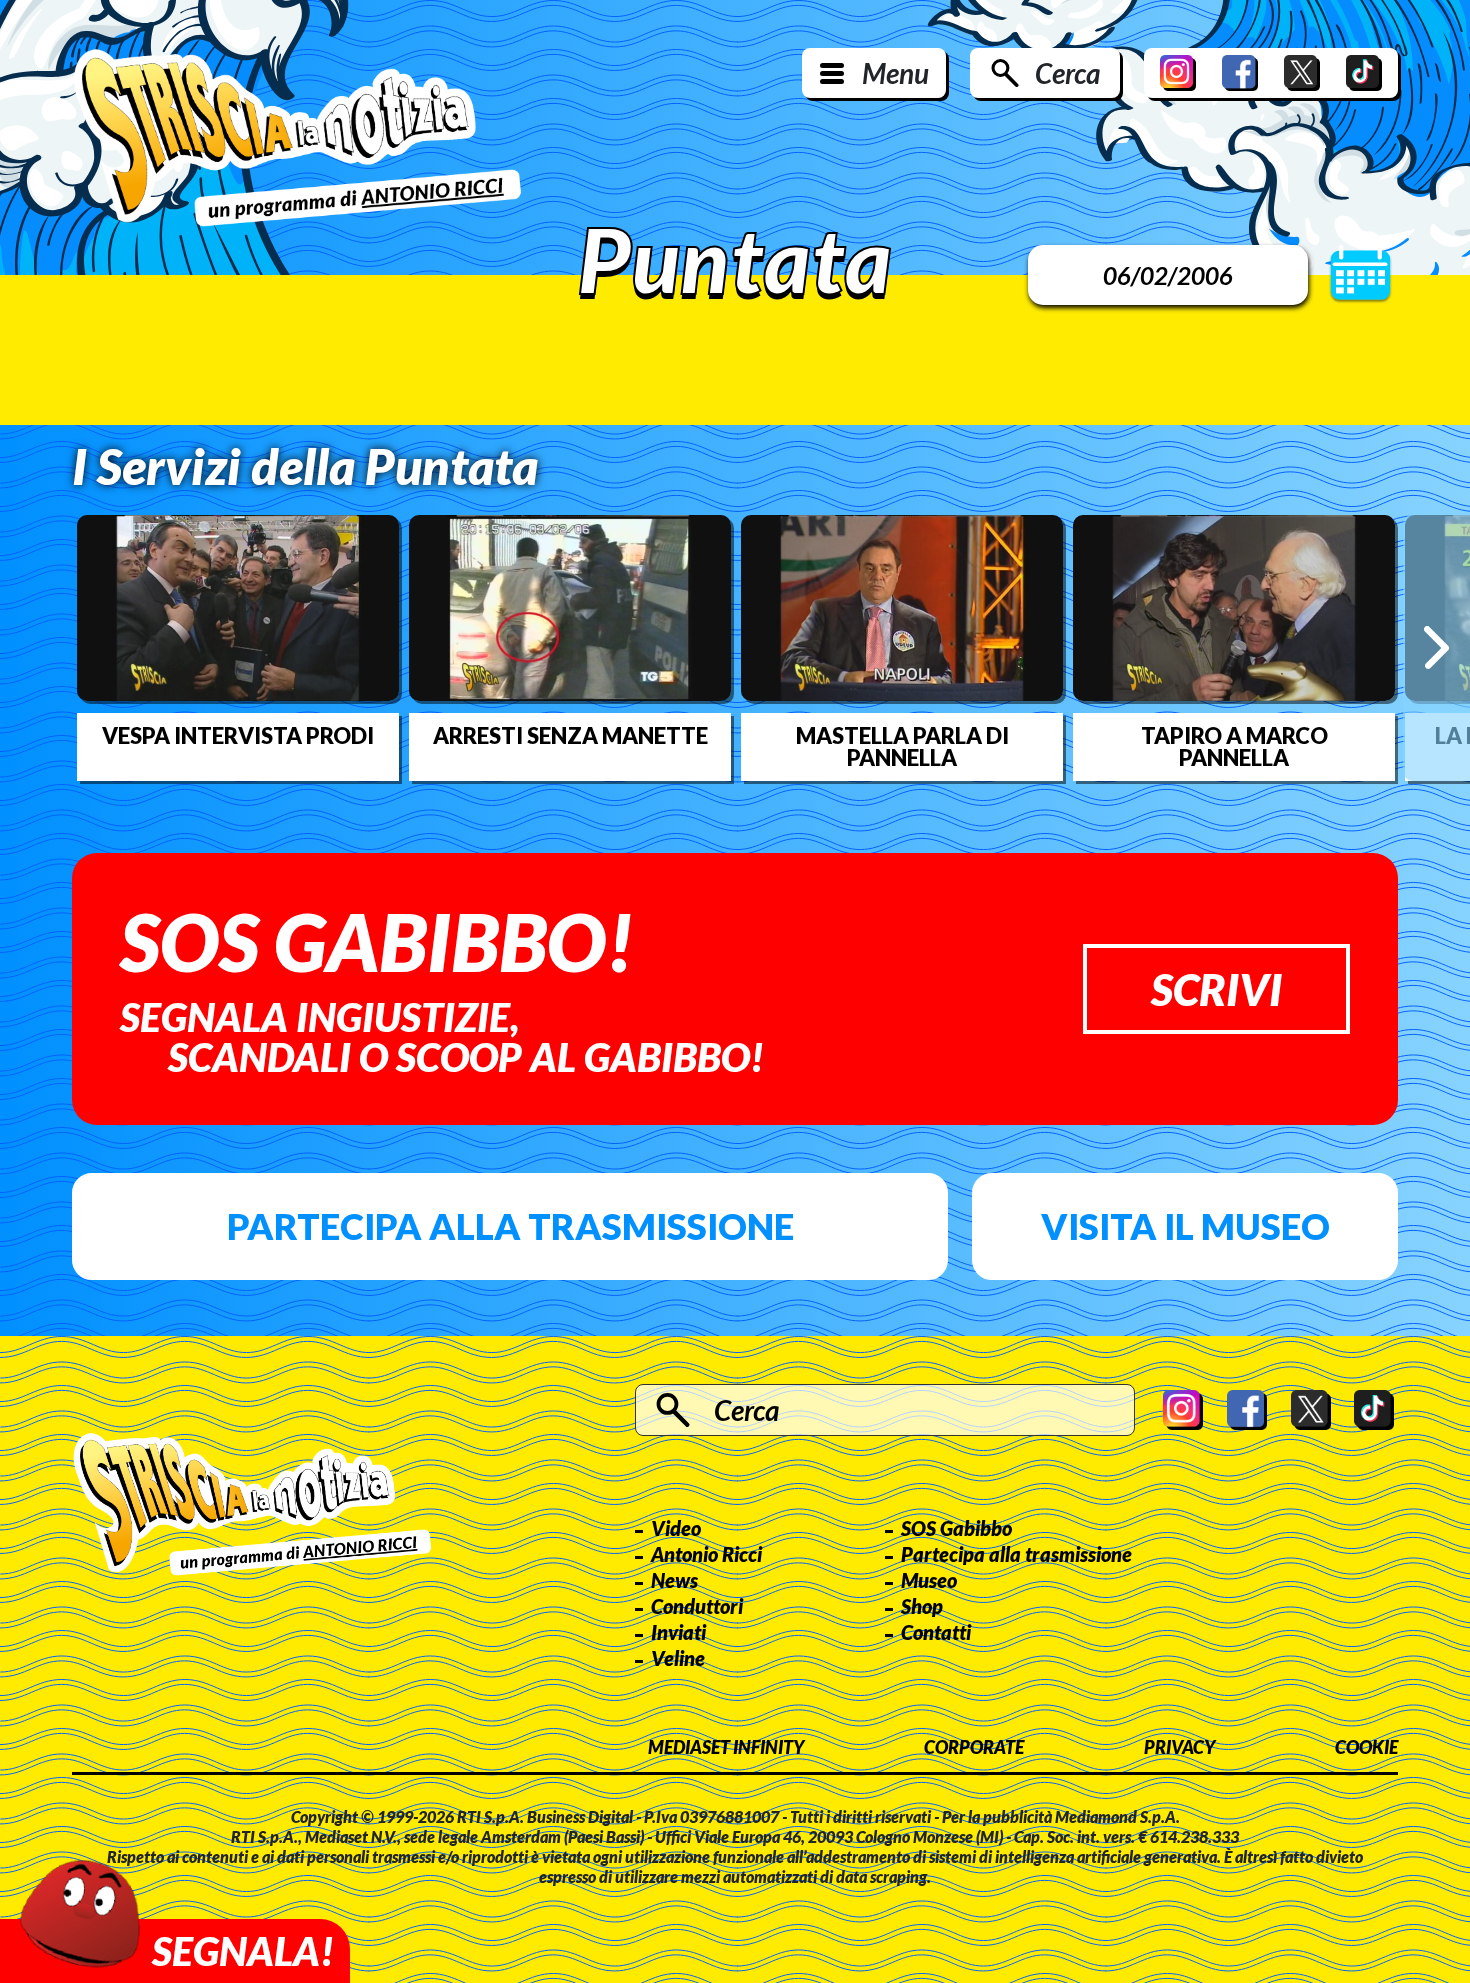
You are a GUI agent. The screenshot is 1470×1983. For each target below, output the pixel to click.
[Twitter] (1302, 73)
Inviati (678, 1632)
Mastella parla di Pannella (902, 747)
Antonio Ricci (706, 1554)
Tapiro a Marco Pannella (1234, 747)
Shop (922, 1606)
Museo (929, 1580)
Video (676, 1528)
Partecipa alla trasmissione (510, 1226)
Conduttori (697, 1606)
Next (1436, 647)
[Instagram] (1178, 73)
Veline (678, 1658)
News (674, 1580)
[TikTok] (1364, 73)
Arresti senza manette (570, 736)
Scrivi (1216, 989)
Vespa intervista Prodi (238, 736)
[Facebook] (1240, 73)
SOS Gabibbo (956, 1528)
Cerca (1067, 73)
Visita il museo (1185, 1226)
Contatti (936, 1632)
